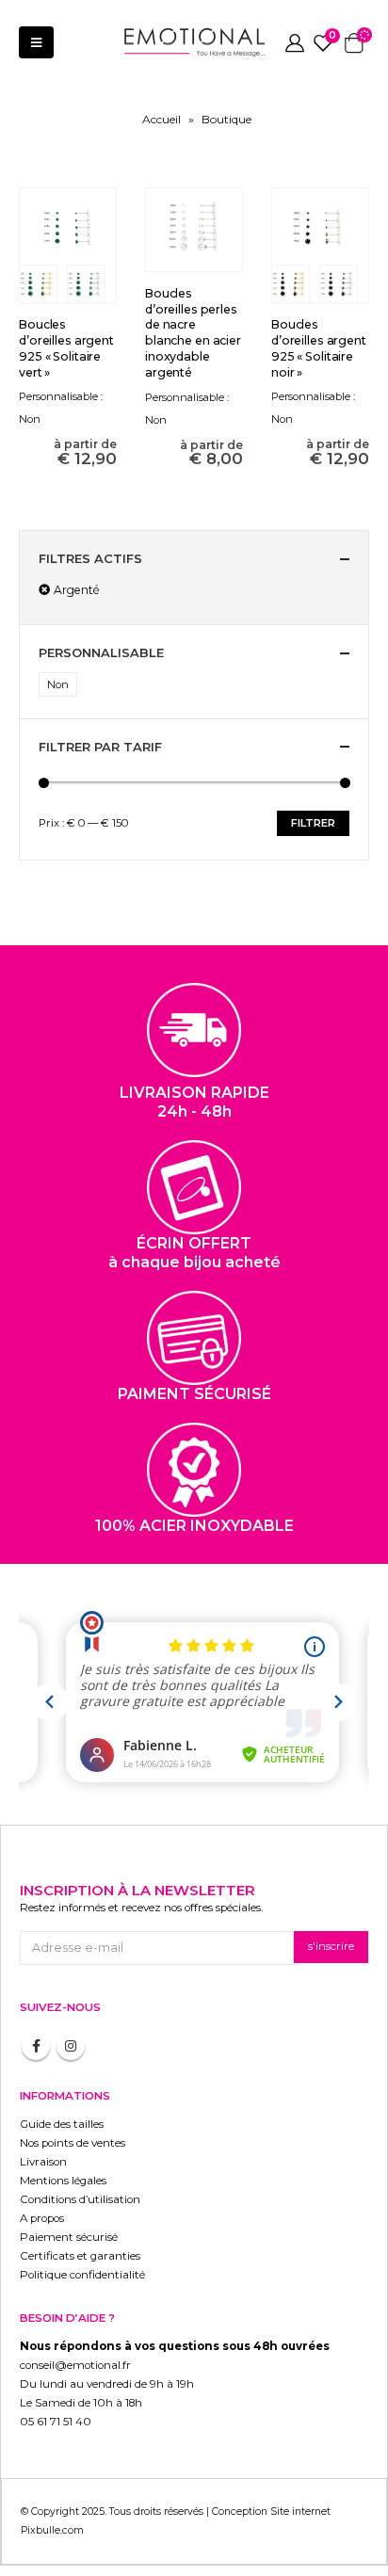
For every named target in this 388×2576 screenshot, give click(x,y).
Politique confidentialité (82, 2275)
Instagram (71, 2046)
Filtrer (313, 823)
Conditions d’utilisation (80, 2199)
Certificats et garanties (80, 2256)
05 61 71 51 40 (56, 2422)
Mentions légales (63, 2181)
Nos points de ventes (73, 2143)
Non (58, 684)
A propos (42, 2218)
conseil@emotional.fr (75, 2365)
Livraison (43, 2162)
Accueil (162, 119)
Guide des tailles (62, 2124)
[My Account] (295, 42)
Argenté (77, 590)
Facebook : (36, 2046)
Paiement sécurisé (69, 2237)
